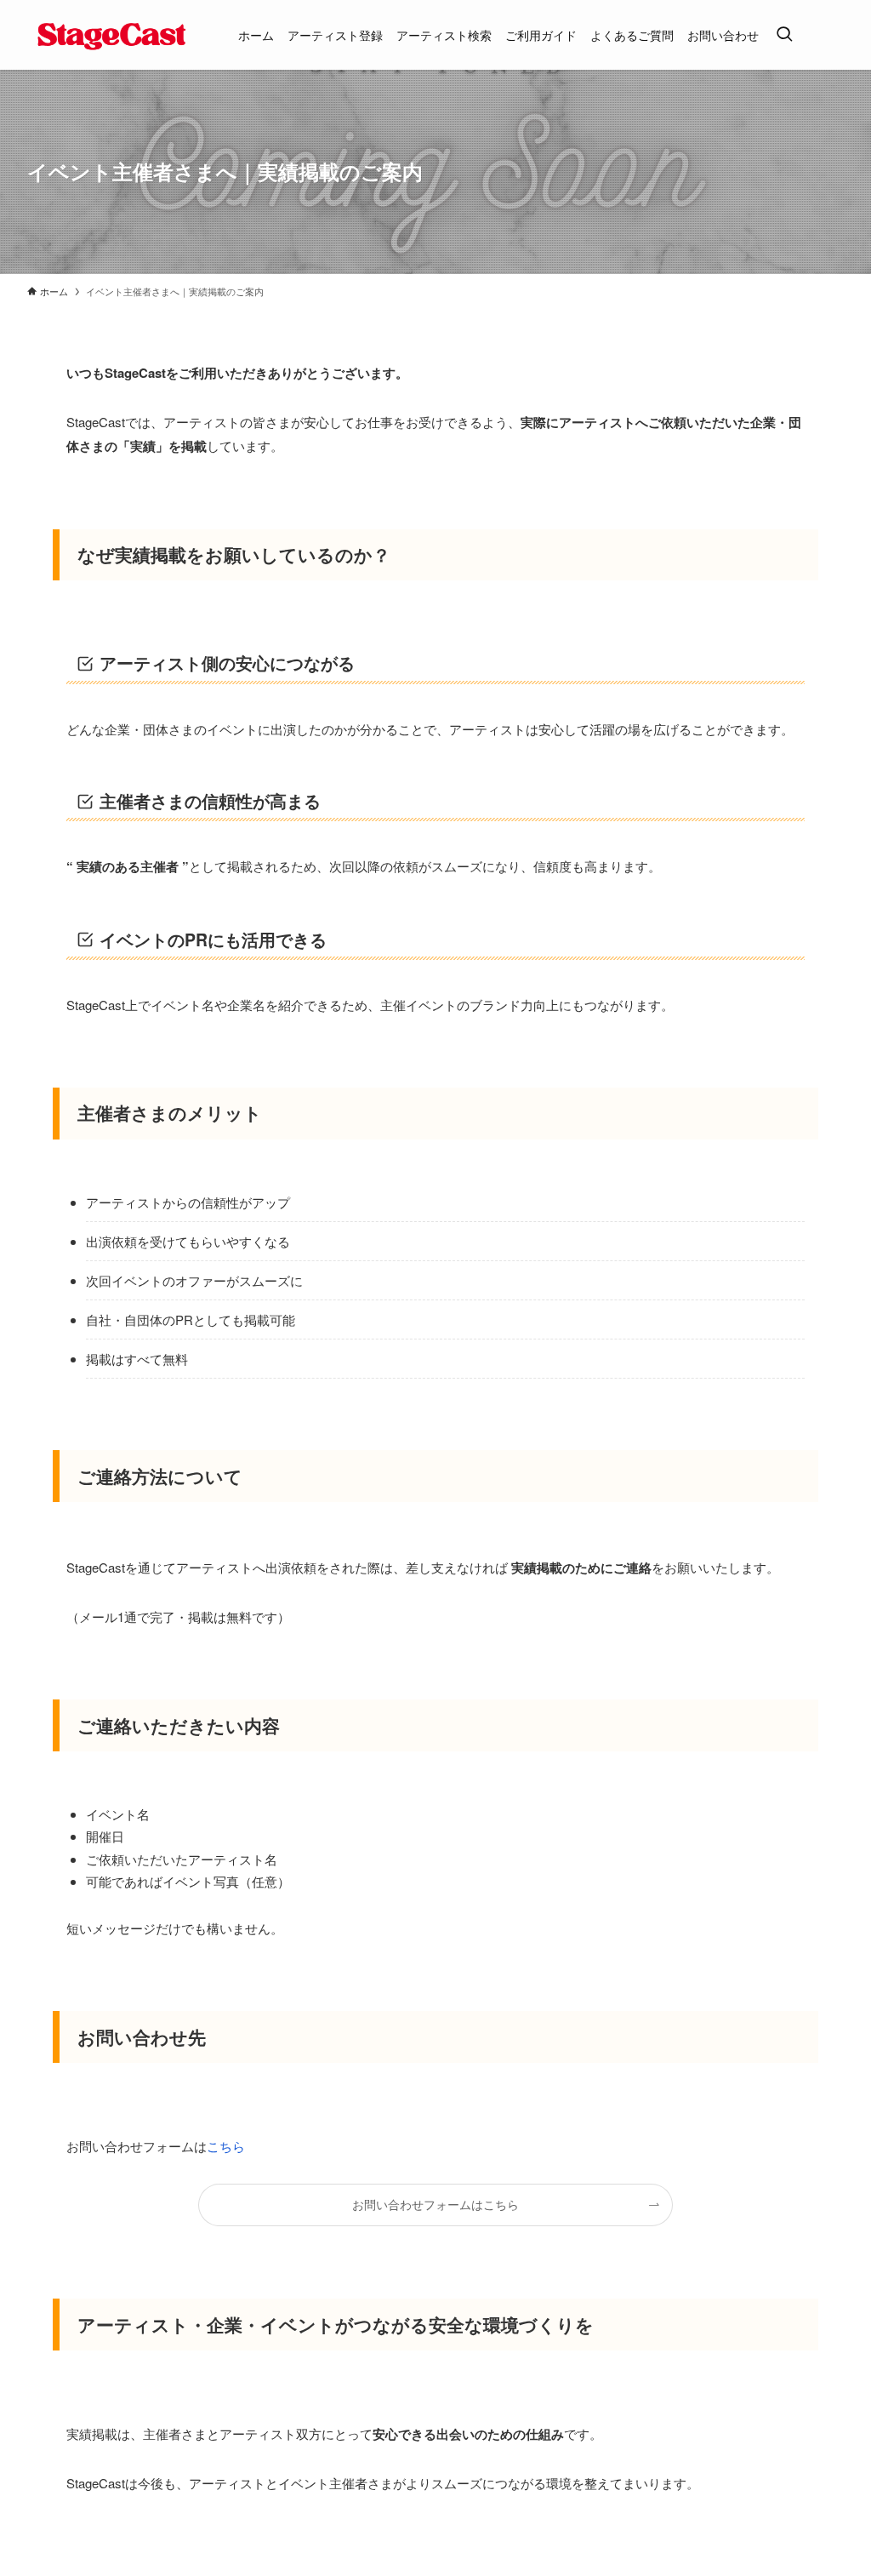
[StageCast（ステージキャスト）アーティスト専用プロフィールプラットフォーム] (112, 35)
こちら (226, 2146)
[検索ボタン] (784, 35)
